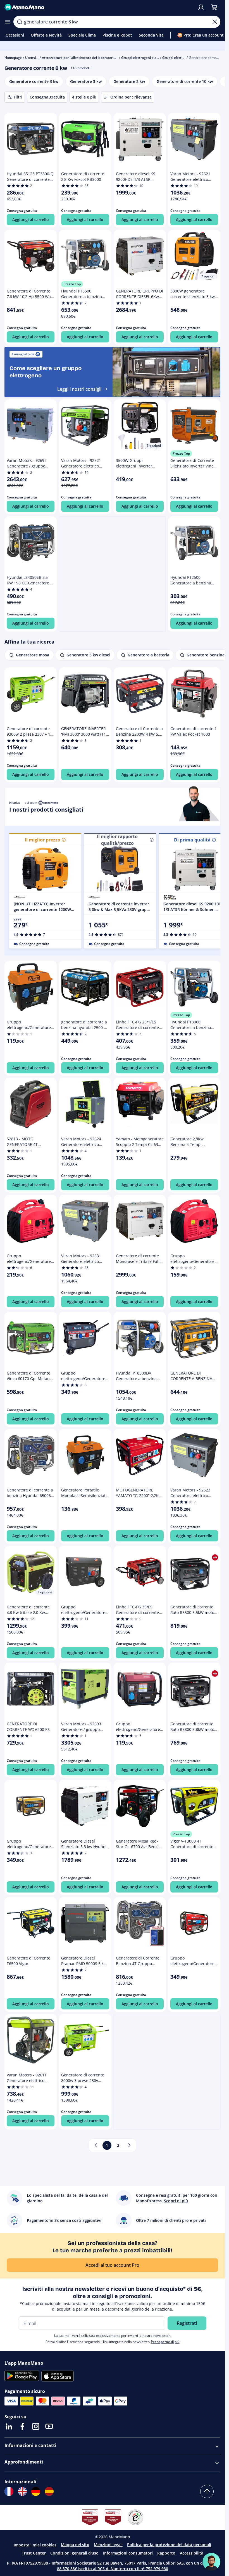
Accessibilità (192, 2553)
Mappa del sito (75, 2545)
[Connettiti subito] (201, 7)
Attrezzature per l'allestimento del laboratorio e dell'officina (90, 58)
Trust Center (34, 2553)
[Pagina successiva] (129, 2145)
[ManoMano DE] (36, 2491)
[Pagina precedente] (96, 2145)
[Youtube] (49, 2426)
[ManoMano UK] (22, 2491)
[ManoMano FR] (9, 2491)
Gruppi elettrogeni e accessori (145, 58)
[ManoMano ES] (49, 2491)
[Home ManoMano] (98, 7)
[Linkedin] (9, 2426)
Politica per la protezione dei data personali (169, 2545)
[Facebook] (22, 2426)
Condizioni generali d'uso (74, 2553)
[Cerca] (20, 22)
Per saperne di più (165, 2342)
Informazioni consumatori (128, 2553)
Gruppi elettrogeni (177, 58)
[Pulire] (215, 22)
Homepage (13, 58)
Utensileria (34, 58)
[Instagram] (36, 2426)
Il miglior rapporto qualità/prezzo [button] (117, 840)
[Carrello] (214, 7)
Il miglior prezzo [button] (43, 840)
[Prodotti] (8, 22)
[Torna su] (207, 2491)
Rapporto (166, 2553)
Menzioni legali (108, 2545)
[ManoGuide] (211, 2562)
